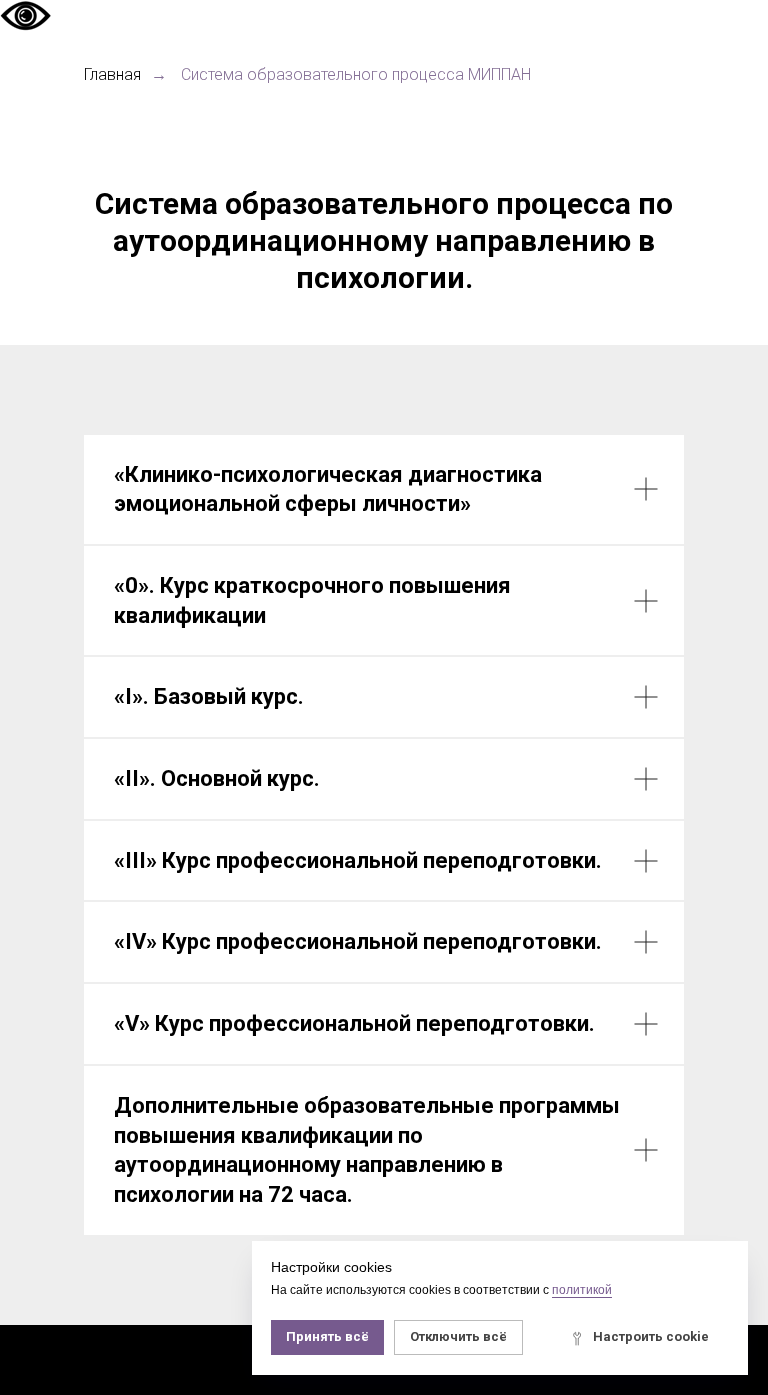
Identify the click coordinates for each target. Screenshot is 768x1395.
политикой (582, 1290)
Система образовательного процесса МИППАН (356, 74)
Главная (112, 74)
